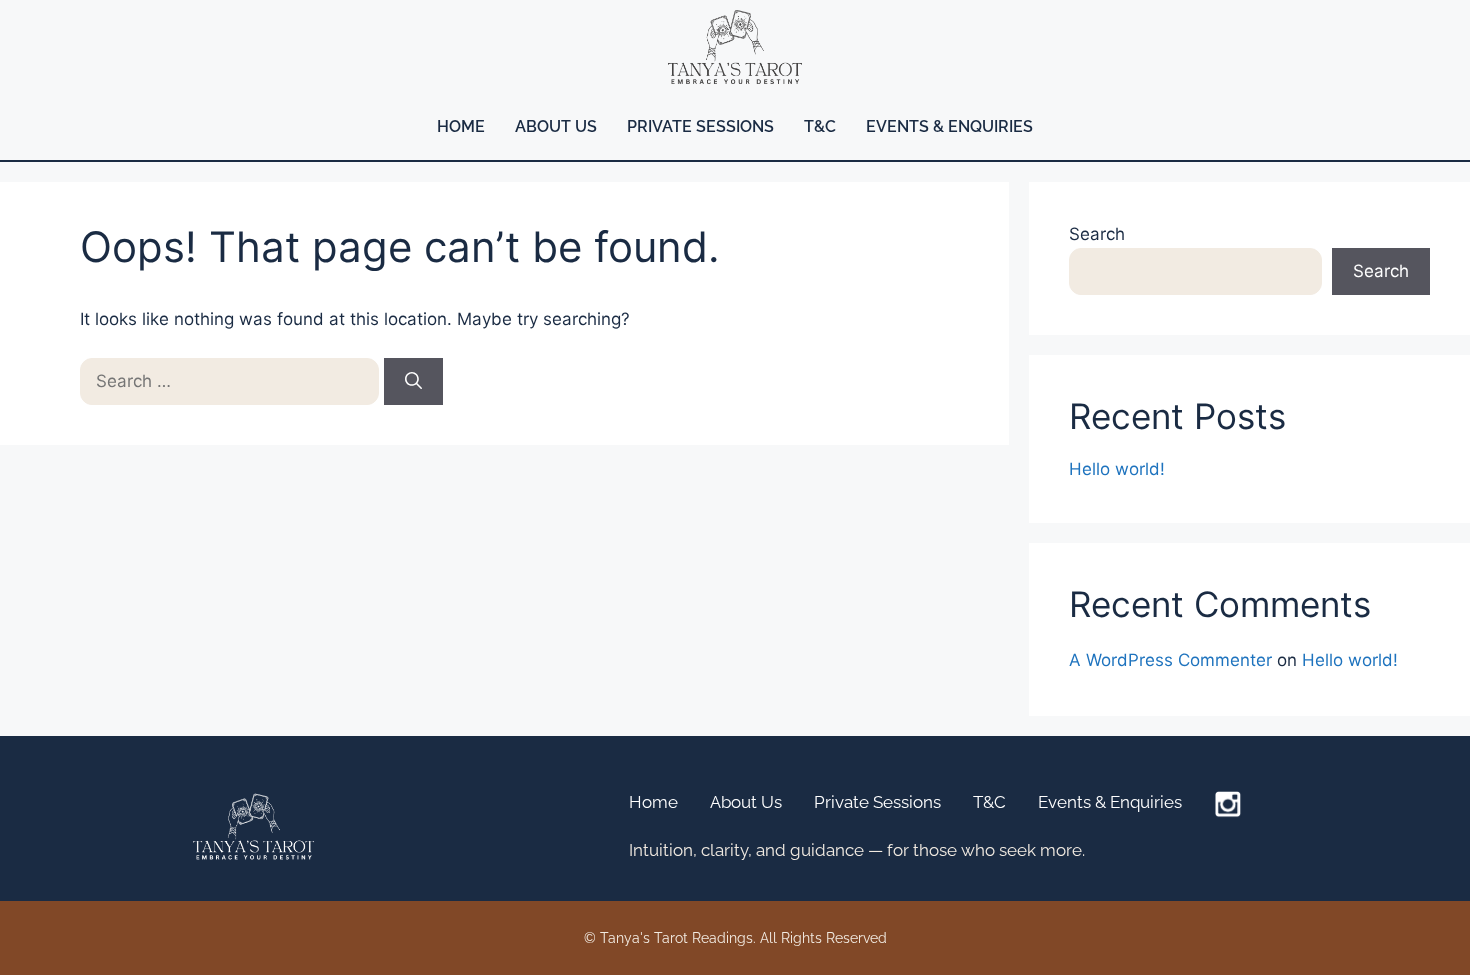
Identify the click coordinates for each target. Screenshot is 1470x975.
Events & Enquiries (949, 126)
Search (1097, 234)
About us (556, 126)
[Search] (413, 382)
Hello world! (1117, 469)
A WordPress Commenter (1170, 660)
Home (461, 126)
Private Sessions (700, 126)
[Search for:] (232, 381)
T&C (820, 126)
